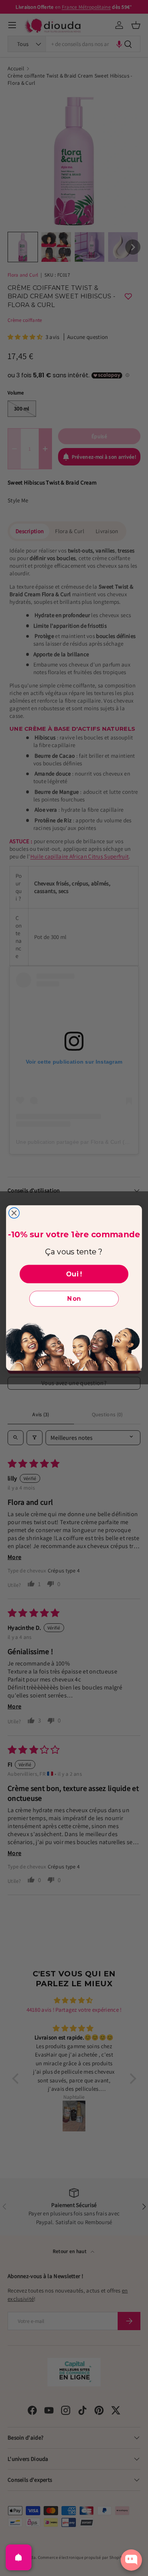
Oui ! (74, 1274)
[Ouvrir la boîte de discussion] (131, 2560)
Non (74, 1299)
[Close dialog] (14, 1213)
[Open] (19, 2557)
